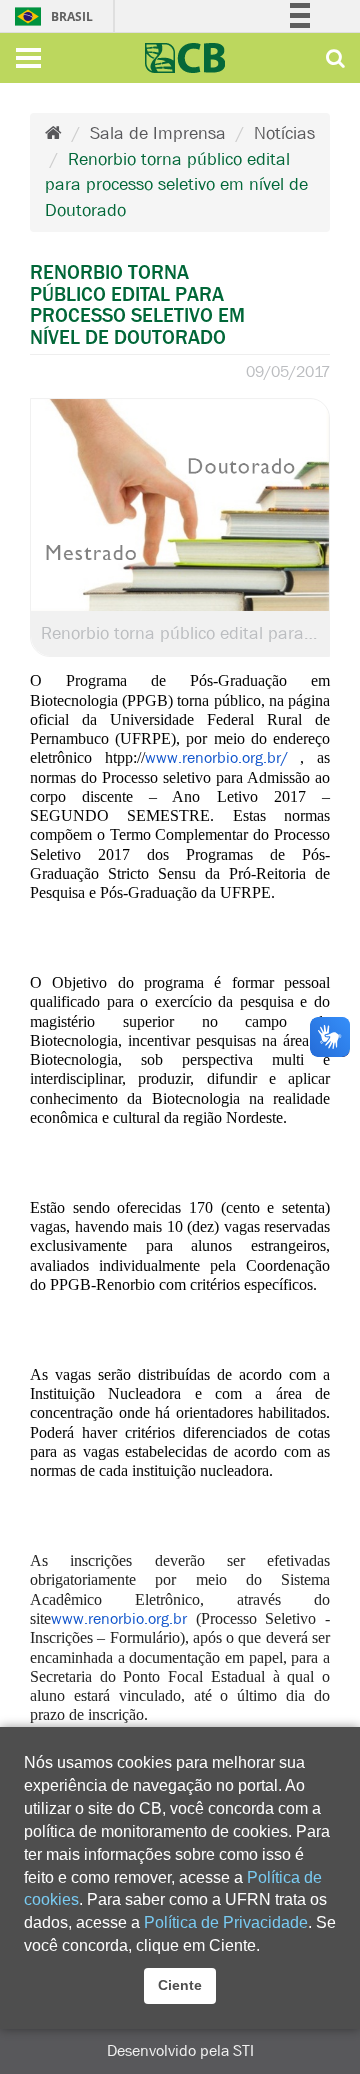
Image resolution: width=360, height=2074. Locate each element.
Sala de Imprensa (158, 133)
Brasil (25, 16)
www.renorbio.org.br (119, 1618)
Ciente (180, 1985)
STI (243, 2050)
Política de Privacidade (226, 1922)
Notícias (284, 133)
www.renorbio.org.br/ (216, 757)
